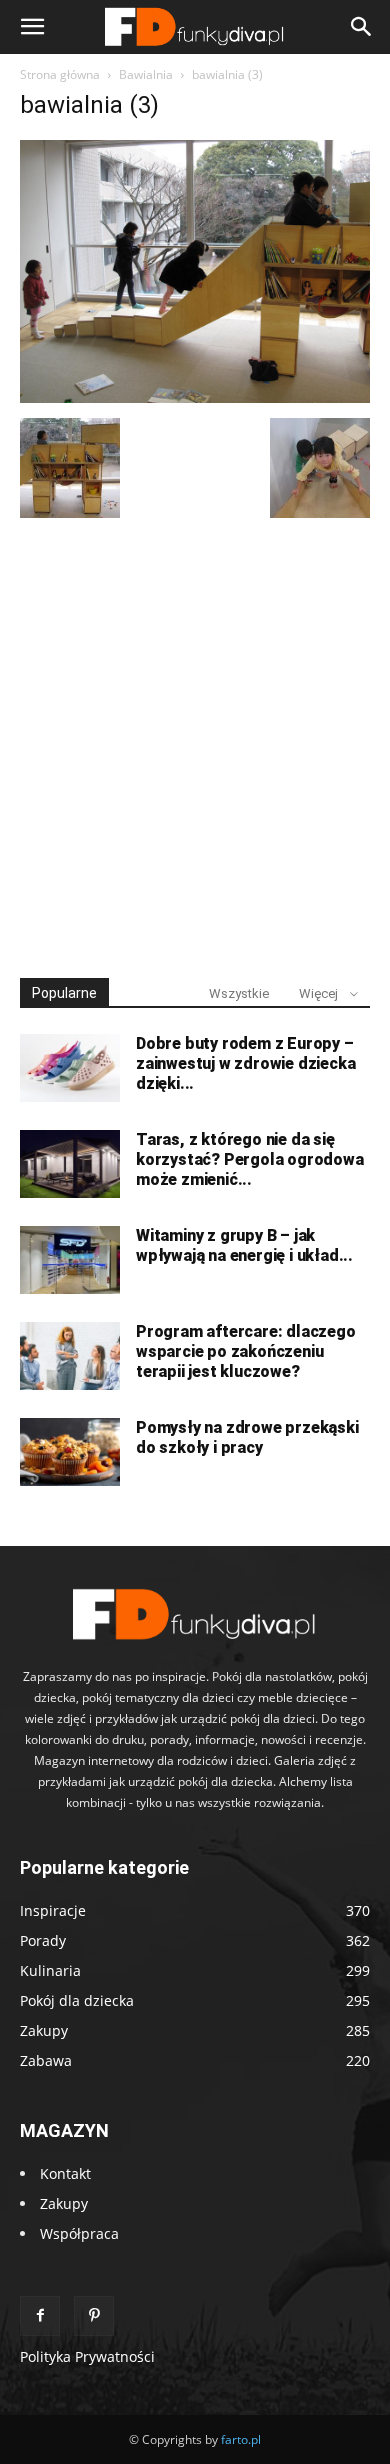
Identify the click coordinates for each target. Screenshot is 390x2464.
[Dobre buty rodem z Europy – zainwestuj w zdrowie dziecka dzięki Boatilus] (70, 1068)
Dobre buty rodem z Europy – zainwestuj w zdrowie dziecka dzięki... (245, 1063)
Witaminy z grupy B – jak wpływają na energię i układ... (244, 1245)
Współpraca (79, 2233)
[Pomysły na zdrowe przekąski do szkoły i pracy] (70, 1452)
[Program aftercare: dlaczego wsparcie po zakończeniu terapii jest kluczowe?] (70, 1356)
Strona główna (60, 74)
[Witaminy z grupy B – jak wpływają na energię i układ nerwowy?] (70, 1260)
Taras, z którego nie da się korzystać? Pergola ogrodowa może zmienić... (250, 1159)
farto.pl (241, 2439)
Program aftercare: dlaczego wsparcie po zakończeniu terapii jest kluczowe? (246, 1351)
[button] (32, 27)
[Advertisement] (195, 739)
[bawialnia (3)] (195, 397)
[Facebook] (40, 2316)
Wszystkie (239, 993)
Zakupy (64, 2203)
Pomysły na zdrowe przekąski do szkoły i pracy (247, 1437)
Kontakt (65, 2173)
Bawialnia (146, 74)
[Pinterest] (94, 2316)
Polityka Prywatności (87, 2356)
